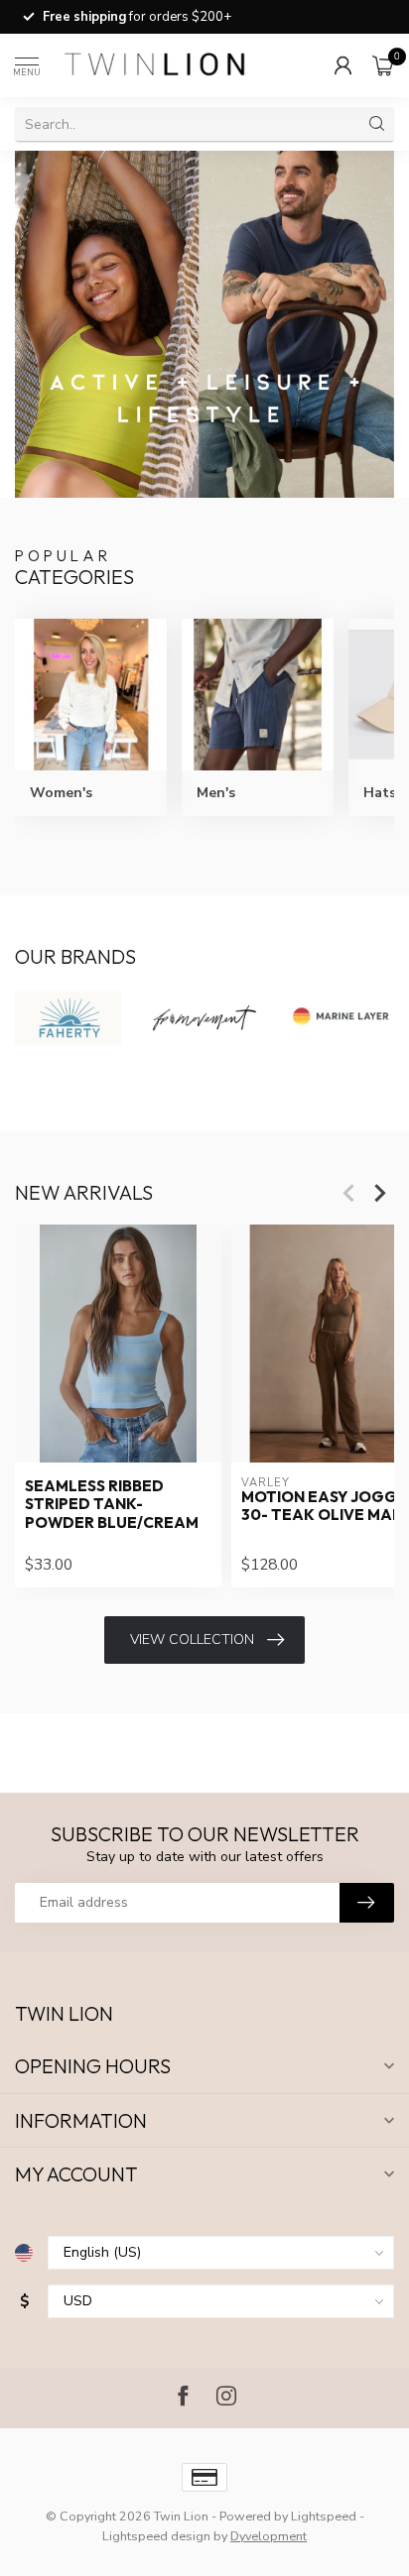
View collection (192, 1639)
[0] (383, 65)
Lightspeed (324, 2516)
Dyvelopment (269, 2536)
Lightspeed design (156, 2536)
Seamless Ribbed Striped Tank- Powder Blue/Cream (112, 1504)
